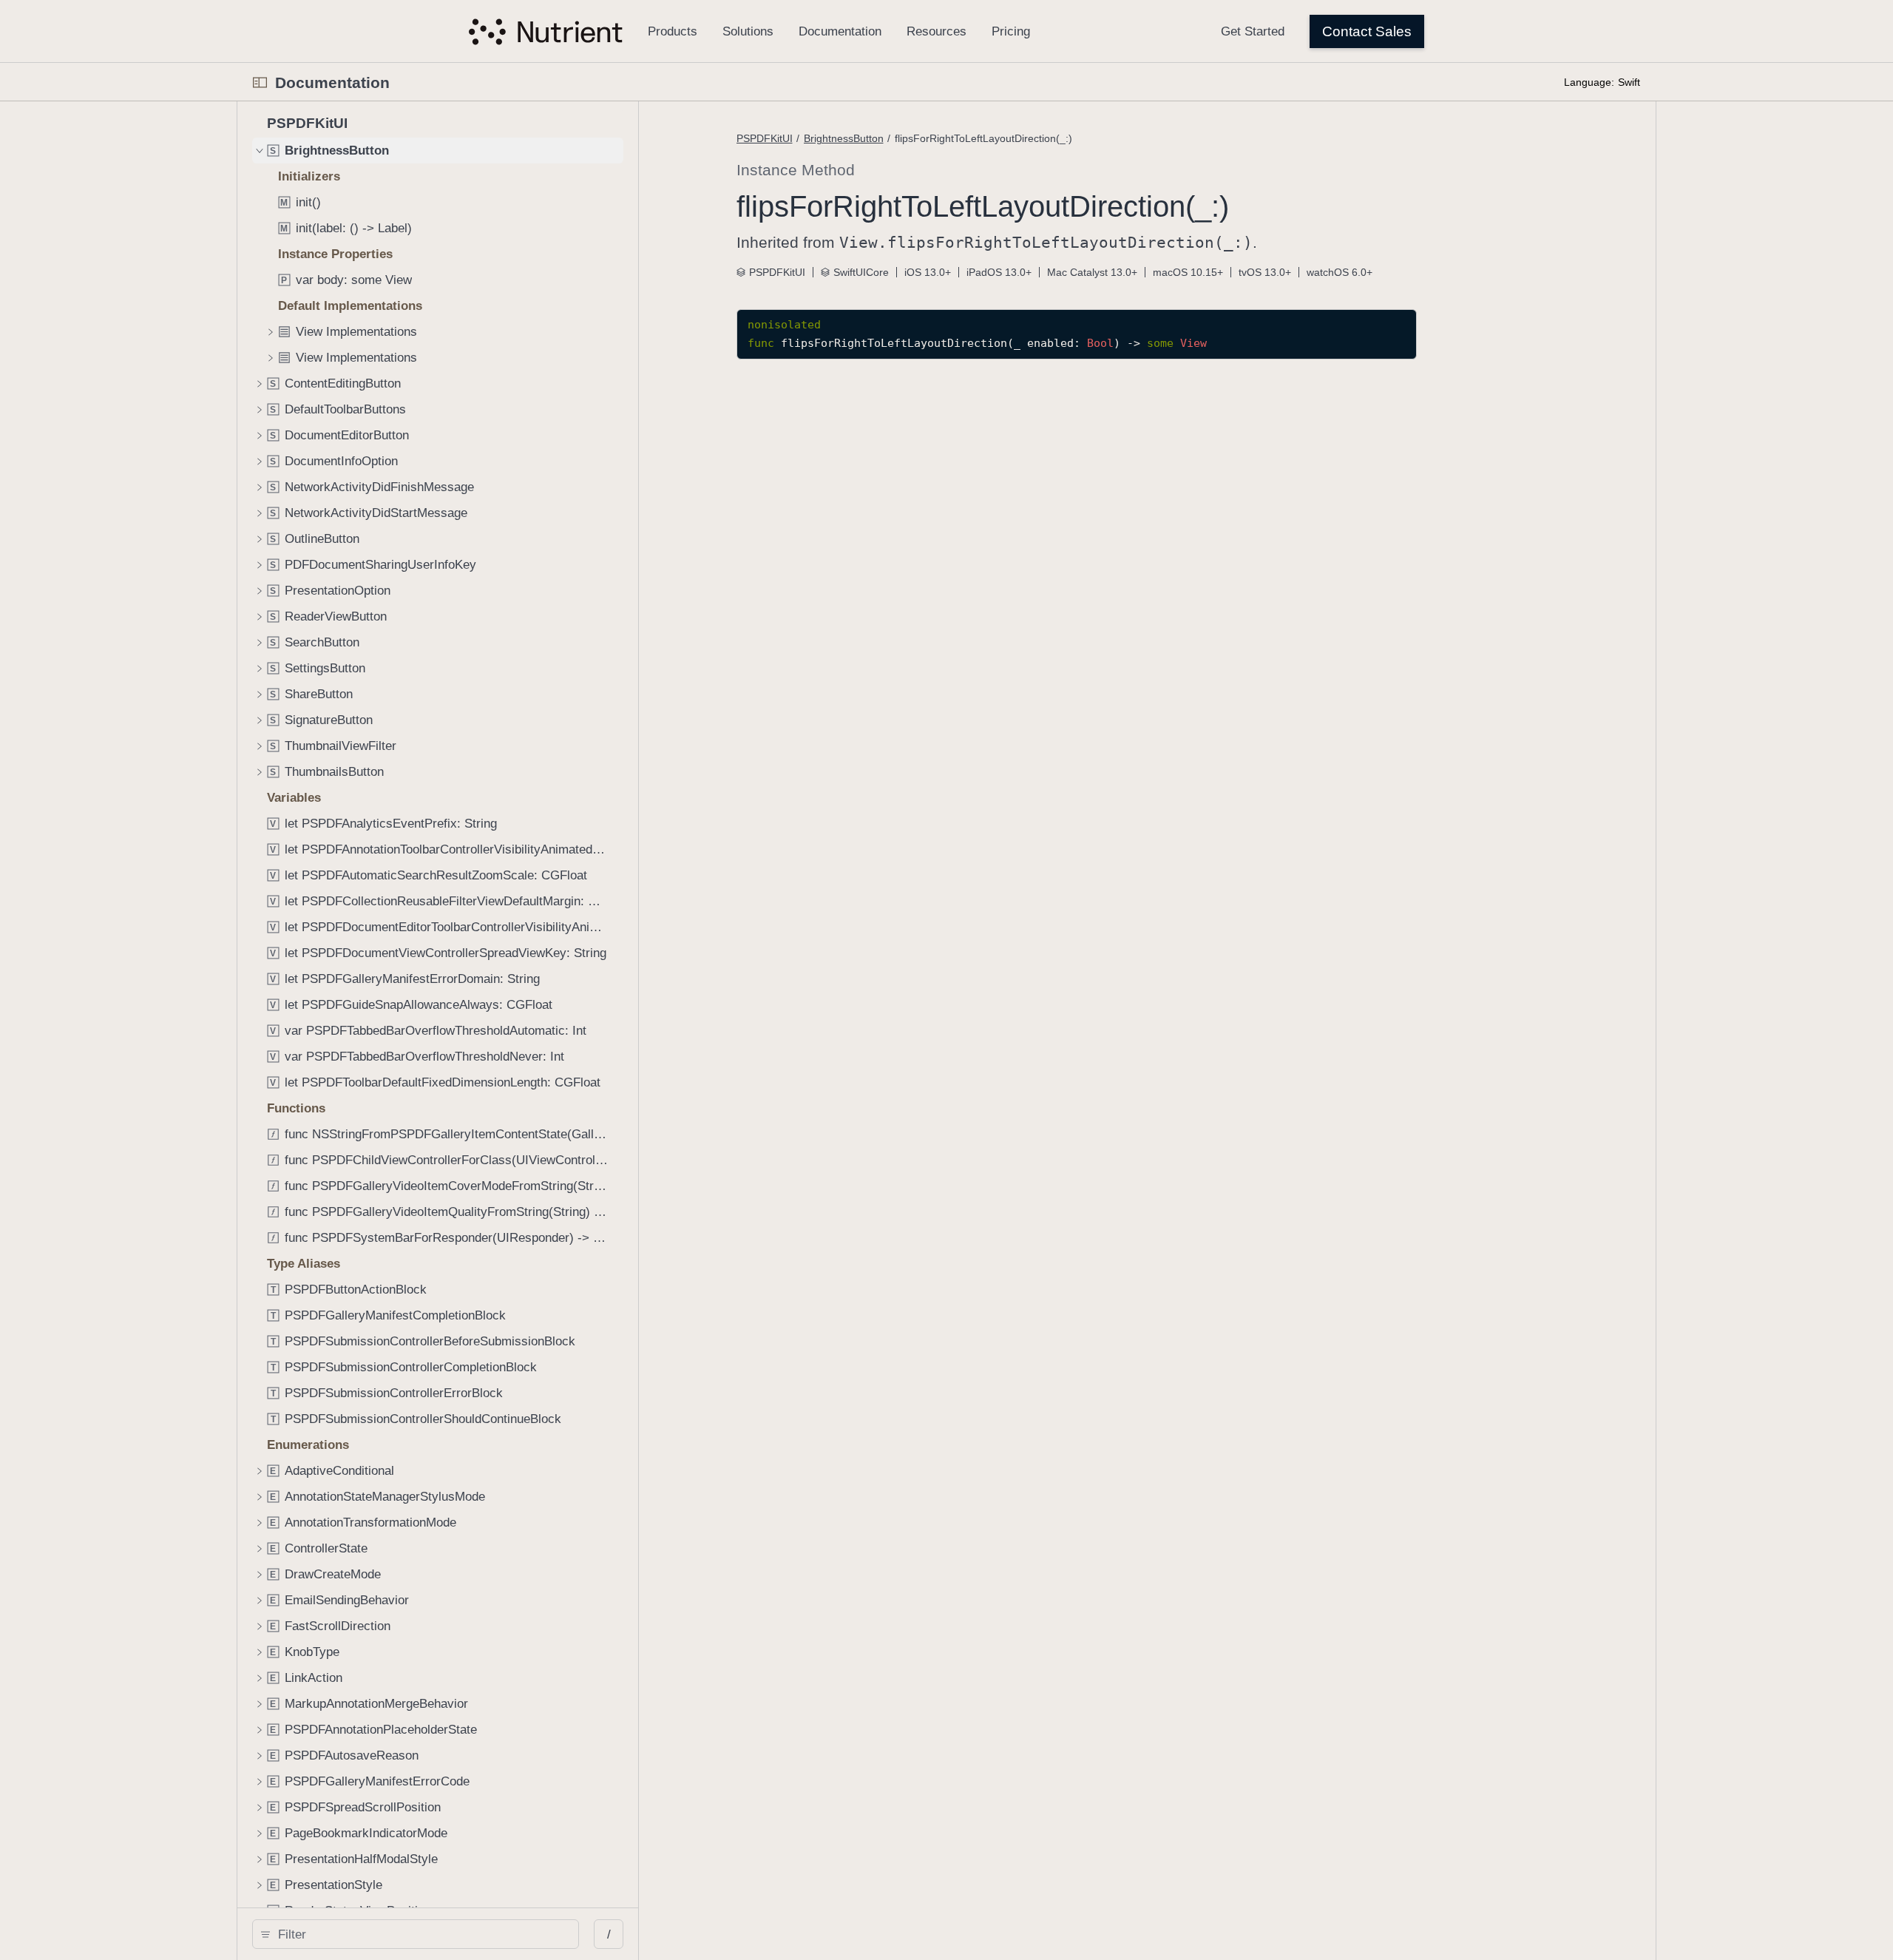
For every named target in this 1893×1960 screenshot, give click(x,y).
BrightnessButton (844, 138)
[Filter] (421, 1934)
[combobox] (421, 1934)
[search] (416, 1934)
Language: (1589, 82)
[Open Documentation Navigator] (260, 82)
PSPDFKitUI (765, 138)
